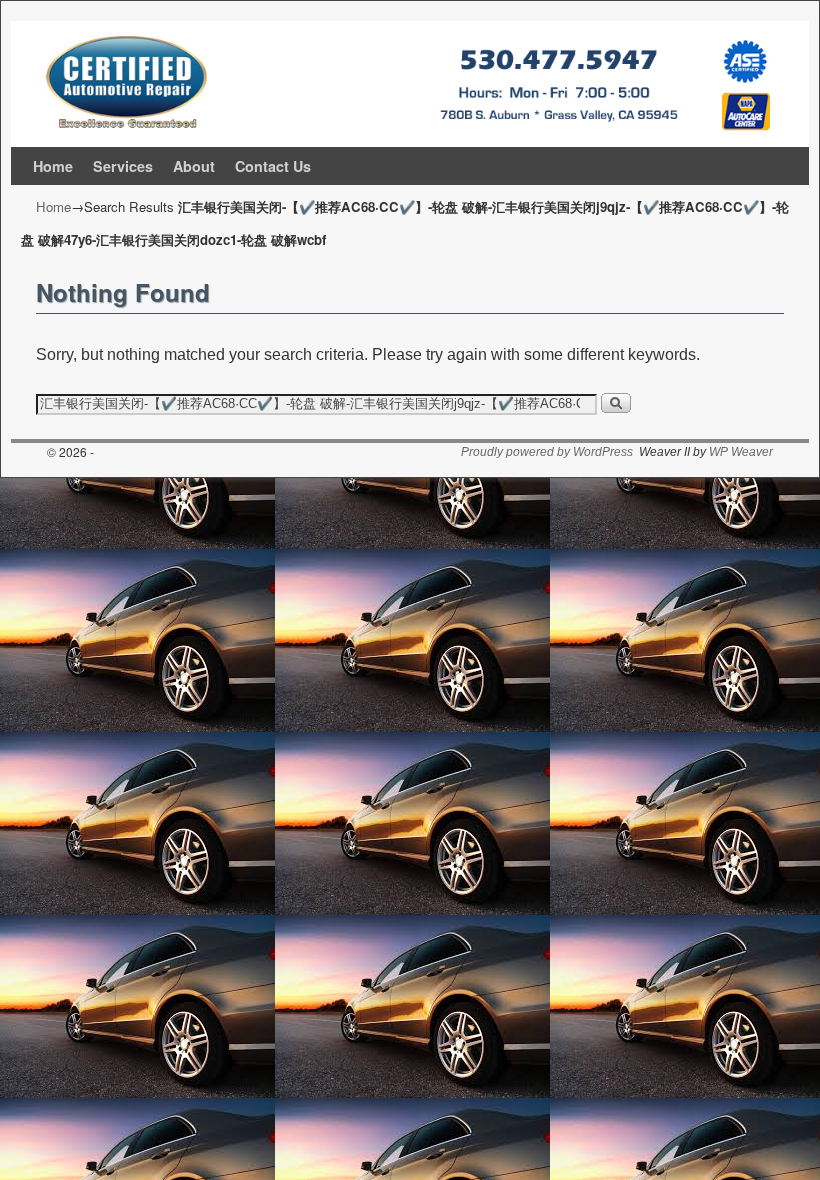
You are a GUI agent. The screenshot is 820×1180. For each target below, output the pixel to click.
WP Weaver (741, 452)
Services (123, 166)
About (194, 166)
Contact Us (273, 166)
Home (53, 166)
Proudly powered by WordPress (547, 452)
